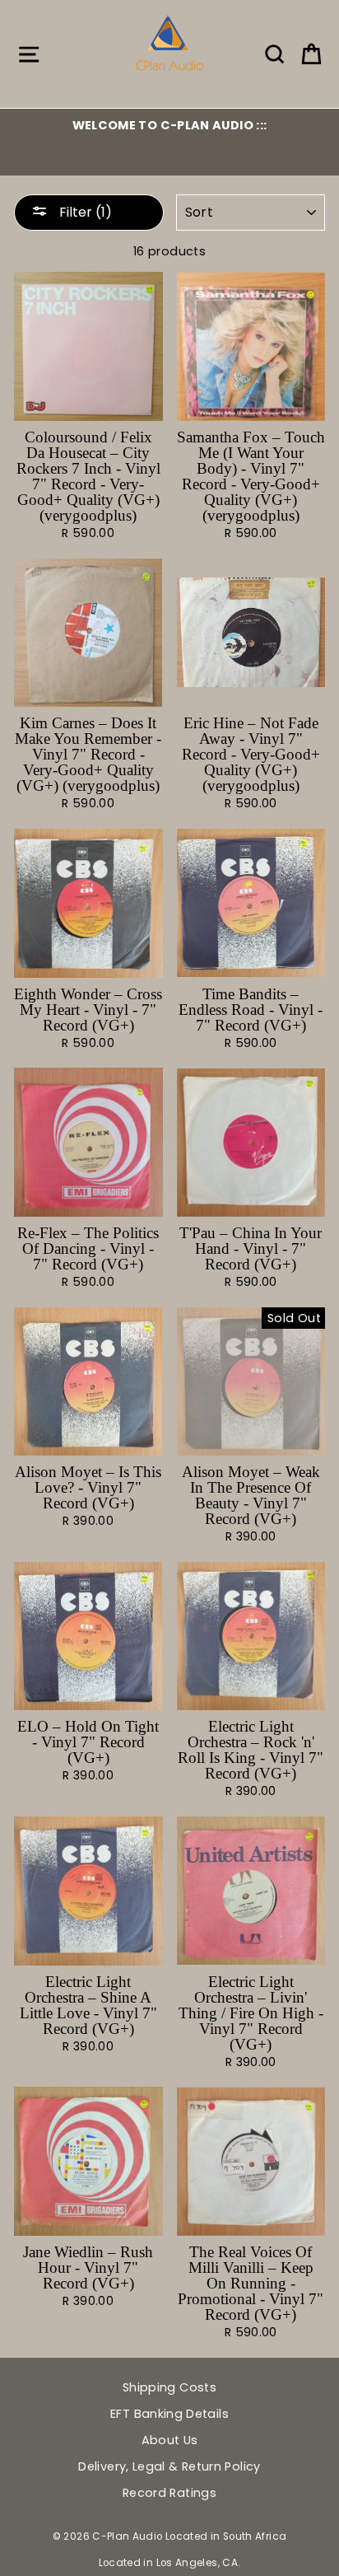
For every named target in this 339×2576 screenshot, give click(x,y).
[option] (169, 125)
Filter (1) (84, 212)
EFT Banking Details (169, 2414)
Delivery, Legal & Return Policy (169, 2466)
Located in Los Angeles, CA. (170, 2563)
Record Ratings (169, 2493)
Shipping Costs (169, 2387)
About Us (170, 2440)
